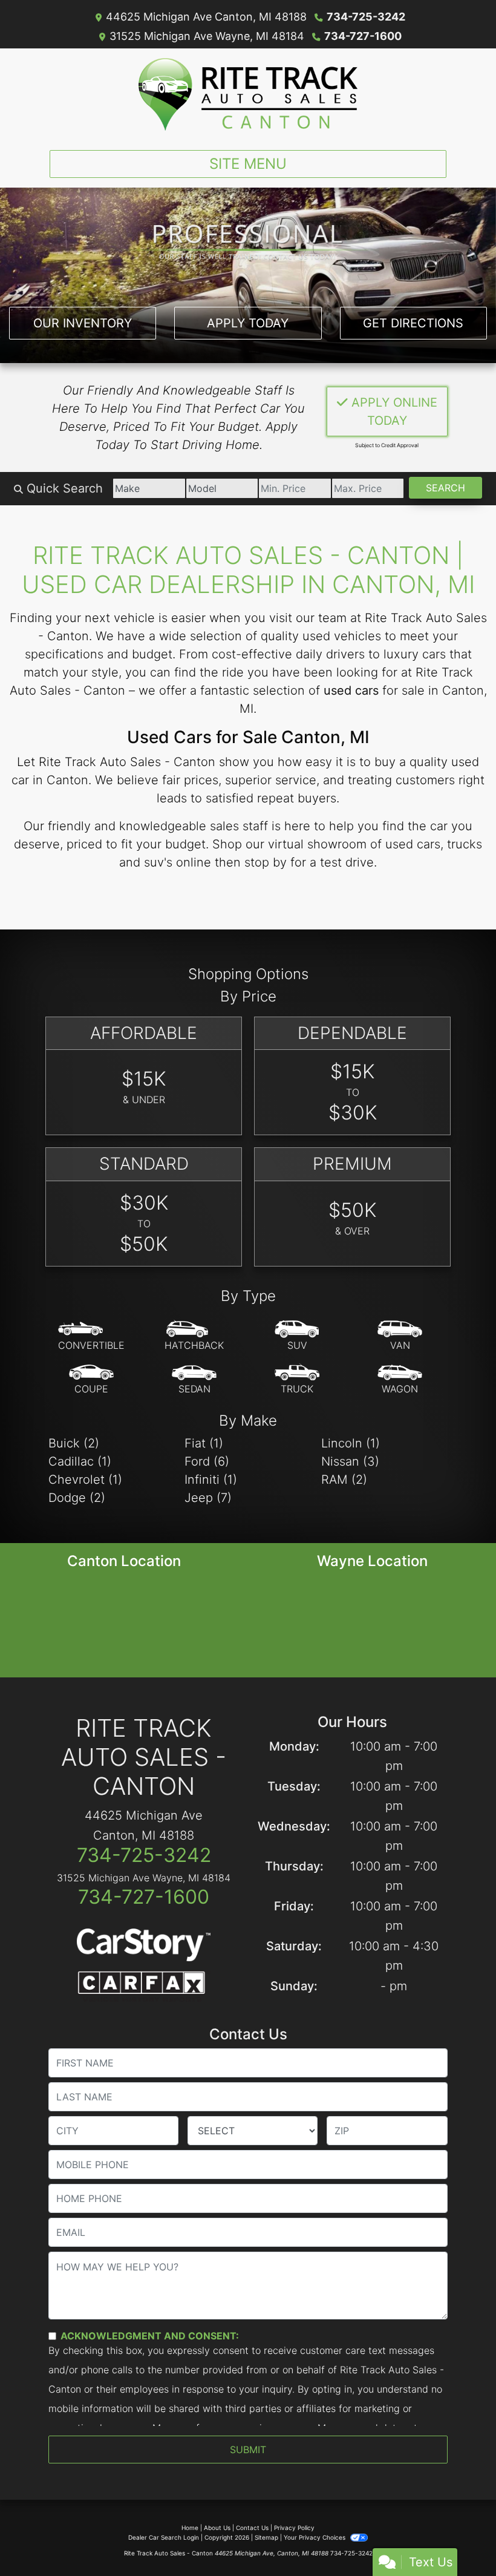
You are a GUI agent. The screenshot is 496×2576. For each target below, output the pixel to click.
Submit (248, 2450)
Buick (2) (74, 1443)
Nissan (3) (350, 1461)
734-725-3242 (366, 17)
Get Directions (413, 323)
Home (190, 2528)
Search (445, 488)
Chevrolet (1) (85, 1480)
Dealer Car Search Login (164, 2537)
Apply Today (248, 323)
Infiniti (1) (211, 1480)
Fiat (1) (204, 1443)
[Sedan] (194, 1380)
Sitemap (266, 2537)
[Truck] (297, 1380)
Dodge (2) (77, 1498)
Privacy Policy (294, 2528)
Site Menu (248, 164)
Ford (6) (207, 1461)
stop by (266, 862)
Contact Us (252, 2528)
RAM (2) (344, 1480)
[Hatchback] (194, 1336)
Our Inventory (83, 323)
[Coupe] (91, 1380)
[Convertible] (91, 1336)
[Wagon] (400, 1380)
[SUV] (297, 1336)
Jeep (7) (208, 1498)
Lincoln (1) (351, 1443)
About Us (217, 2528)
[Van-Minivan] (400, 1336)
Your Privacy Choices (315, 2537)
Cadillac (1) (80, 1461)
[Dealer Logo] (248, 94)
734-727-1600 (363, 36)
